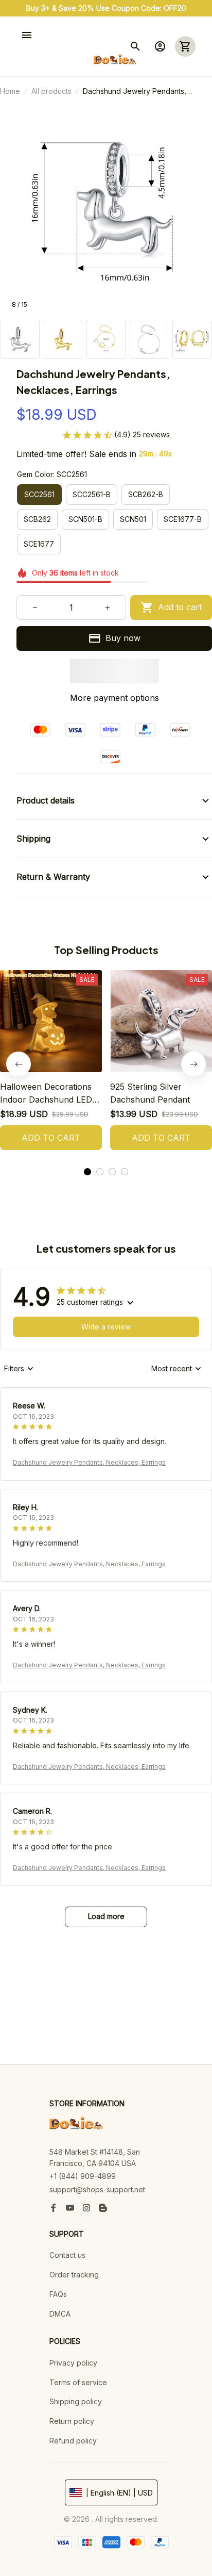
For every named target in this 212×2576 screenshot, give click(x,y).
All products (51, 91)
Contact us (67, 2255)
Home (10, 91)
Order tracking (74, 2275)
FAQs (58, 2294)
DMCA (60, 2314)
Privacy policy (73, 2363)
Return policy (72, 2421)
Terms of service (78, 2382)
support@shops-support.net (97, 2189)
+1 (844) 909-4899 (83, 2176)
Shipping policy (76, 2401)
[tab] (87, 1172)
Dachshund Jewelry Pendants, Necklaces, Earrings (89, 1462)
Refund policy (73, 2441)
